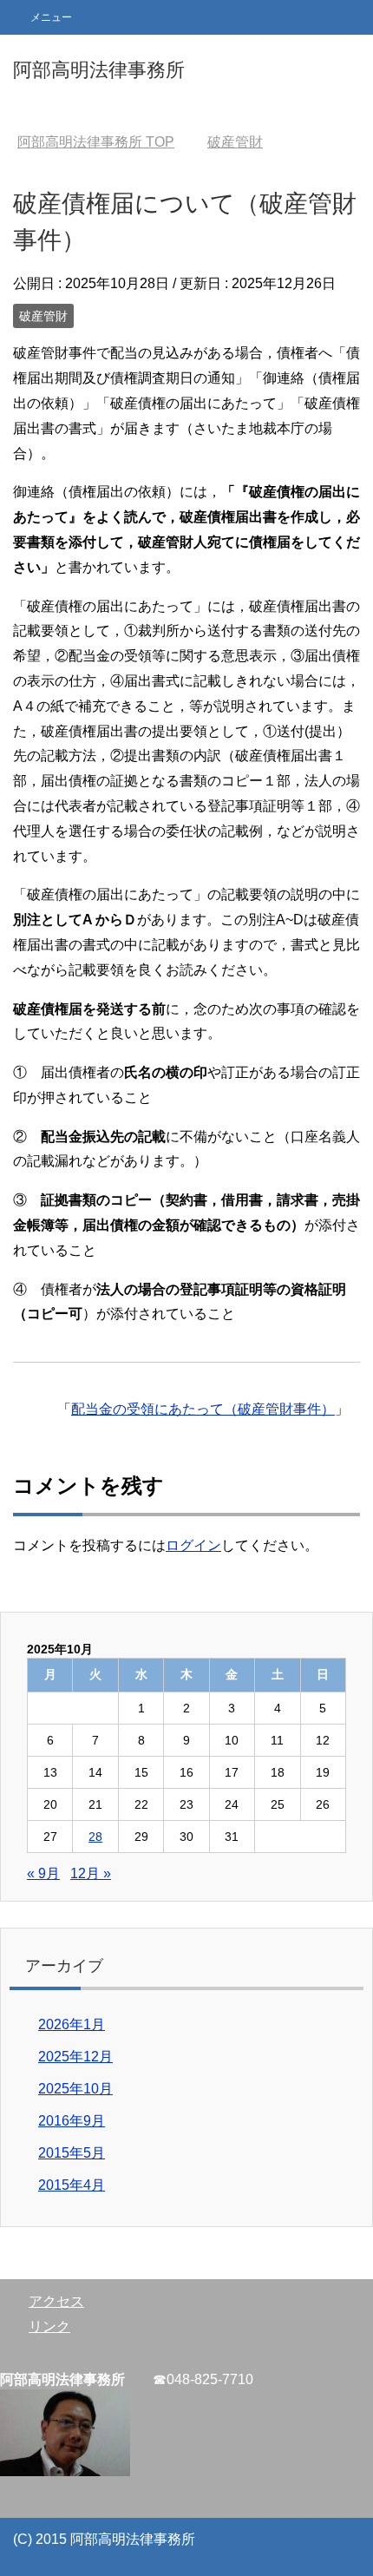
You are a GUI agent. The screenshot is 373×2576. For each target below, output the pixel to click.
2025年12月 (75, 2057)
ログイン (193, 1545)
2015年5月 (72, 2153)
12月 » (91, 1873)
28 (95, 1837)
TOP (96, 142)
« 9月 (43, 1873)
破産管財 (43, 316)
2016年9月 (72, 2121)
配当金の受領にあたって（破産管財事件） (203, 1409)
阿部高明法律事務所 (99, 70)
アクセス (56, 2301)
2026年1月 (72, 2024)
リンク (49, 2326)
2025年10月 (75, 2089)
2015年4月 (72, 2185)
